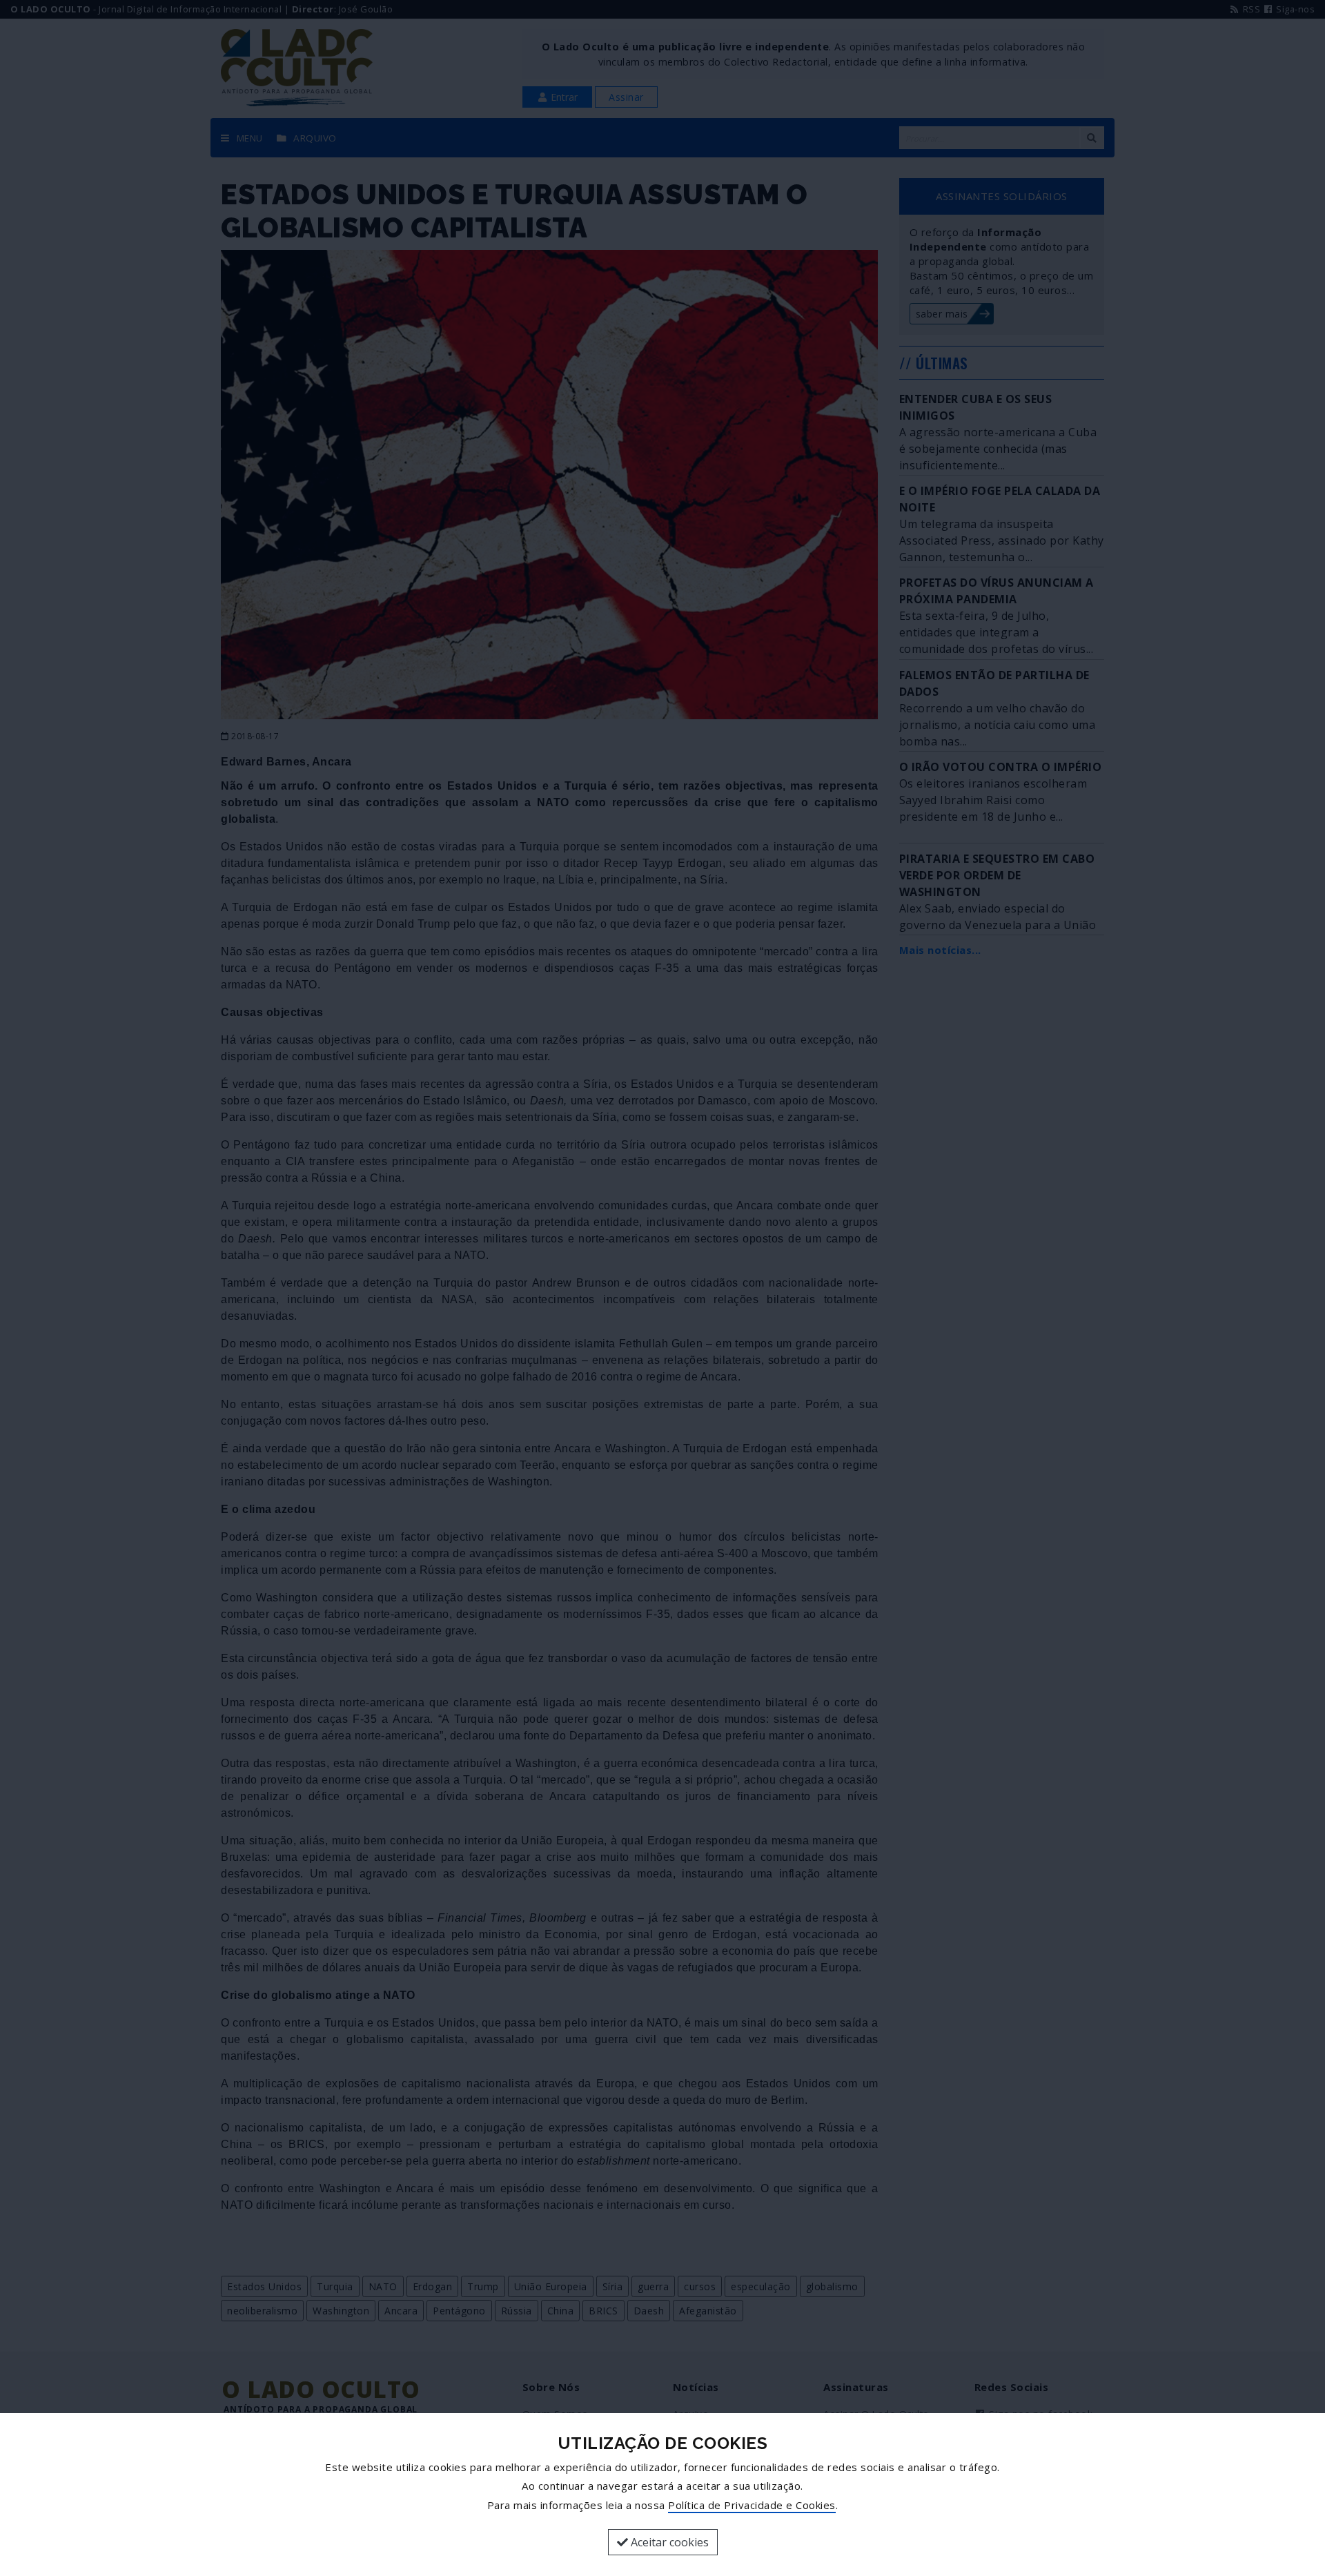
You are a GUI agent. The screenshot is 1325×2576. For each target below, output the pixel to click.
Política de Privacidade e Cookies (752, 2505)
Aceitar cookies (668, 2542)
